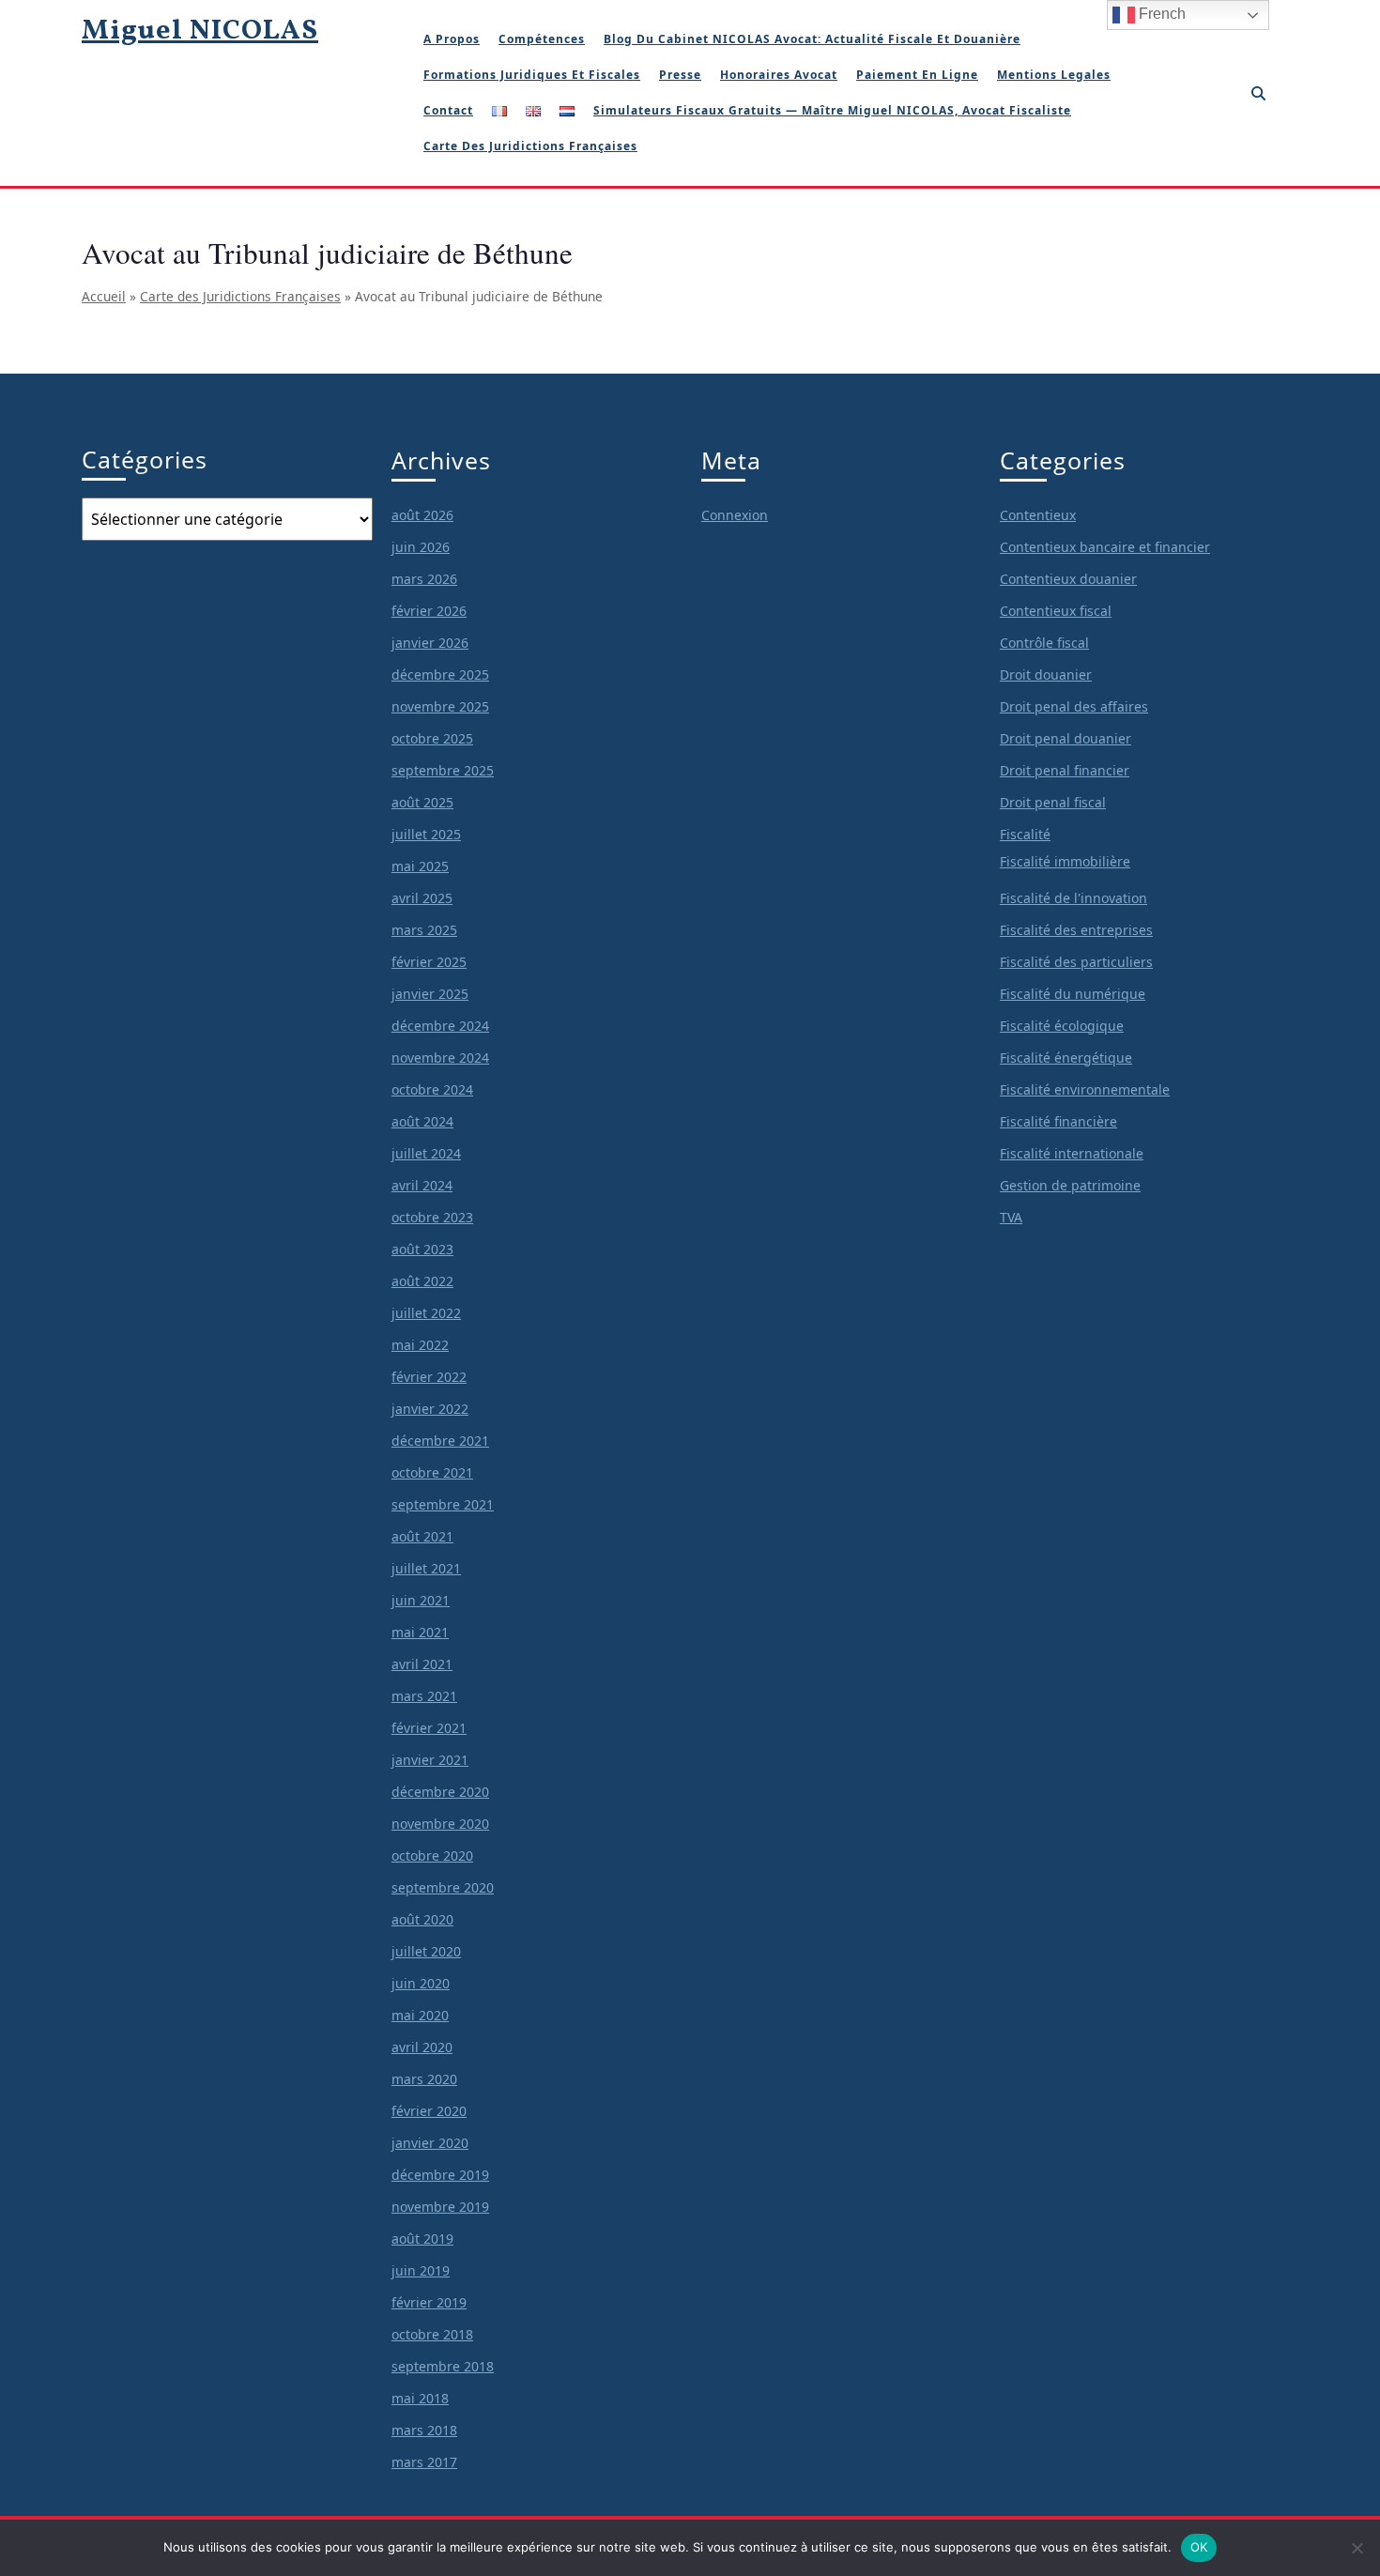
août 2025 (422, 802)
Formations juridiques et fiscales (532, 75)
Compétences (542, 39)
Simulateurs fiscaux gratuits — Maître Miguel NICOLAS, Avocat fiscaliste (832, 110)
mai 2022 (420, 1345)
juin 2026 (421, 547)
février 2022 (429, 1377)
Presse (680, 75)
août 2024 (422, 1121)
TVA (1011, 1217)
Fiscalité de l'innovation (1073, 898)
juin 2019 (421, 2270)
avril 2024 (422, 1185)
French (1160, 14)
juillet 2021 (426, 1568)
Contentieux (1038, 515)
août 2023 (422, 1249)
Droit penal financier (1065, 770)
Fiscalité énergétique (1066, 1058)
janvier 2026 (430, 643)
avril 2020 (422, 2047)
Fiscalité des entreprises (1076, 930)
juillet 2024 (426, 1153)
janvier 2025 (430, 994)
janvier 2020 (430, 2143)
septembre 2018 (443, 2366)
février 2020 (429, 2111)
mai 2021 (420, 1632)
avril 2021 (422, 1664)
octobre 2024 (432, 1089)
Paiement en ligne (917, 75)
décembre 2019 (440, 2175)
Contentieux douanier (1068, 579)
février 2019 (429, 2302)
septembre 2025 (443, 770)
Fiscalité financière (1058, 1121)
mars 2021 (424, 1696)
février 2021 (429, 1728)
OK (1199, 2547)
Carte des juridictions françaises (530, 146)
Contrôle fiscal (1044, 643)
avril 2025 (422, 898)
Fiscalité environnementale (1085, 1089)
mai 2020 (420, 2015)
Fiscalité (1025, 834)
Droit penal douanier (1066, 738)
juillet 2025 (426, 834)
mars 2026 (424, 579)
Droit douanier (1046, 675)
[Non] (1357, 2548)
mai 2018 (420, 2398)
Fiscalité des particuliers (1076, 962)
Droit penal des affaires (1074, 706)
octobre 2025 (432, 738)
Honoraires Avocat (779, 75)
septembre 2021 (443, 1504)
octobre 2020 (432, 1855)
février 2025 (429, 962)
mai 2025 (420, 866)
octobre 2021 (432, 1472)
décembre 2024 (440, 1026)
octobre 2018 (432, 2334)
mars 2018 (424, 2430)
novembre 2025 (440, 706)
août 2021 (422, 1536)
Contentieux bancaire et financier (1105, 547)
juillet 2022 (426, 1313)
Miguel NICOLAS (200, 31)
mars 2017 (424, 2462)
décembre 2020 (440, 1792)
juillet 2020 (426, 1951)
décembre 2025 (440, 675)
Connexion (735, 515)
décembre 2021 (440, 1441)
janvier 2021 (430, 1760)
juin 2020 (421, 1983)
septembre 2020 (443, 1887)
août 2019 (422, 2239)
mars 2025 (424, 930)
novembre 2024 (440, 1058)
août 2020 (422, 1919)
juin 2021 (421, 1600)
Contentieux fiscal (1056, 611)
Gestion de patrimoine (1070, 1185)
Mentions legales (1054, 75)
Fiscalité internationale (1072, 1153)
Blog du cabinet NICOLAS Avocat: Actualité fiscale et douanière (812, 39)
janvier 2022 (430, 1409)
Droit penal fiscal (1053, 802)
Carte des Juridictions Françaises (240, 296)
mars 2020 (424, 2079)
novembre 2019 (440, 2207)
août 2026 (422, 515)
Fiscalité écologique (1062, 1026)
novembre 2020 (440, 1824)
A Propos (452, 39)
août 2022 (422, 1281)
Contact (448, 110)
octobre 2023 (432, 1217)
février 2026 (429, 611)
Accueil (104, 296)
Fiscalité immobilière (1065, 861)
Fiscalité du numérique (1073, 994)
